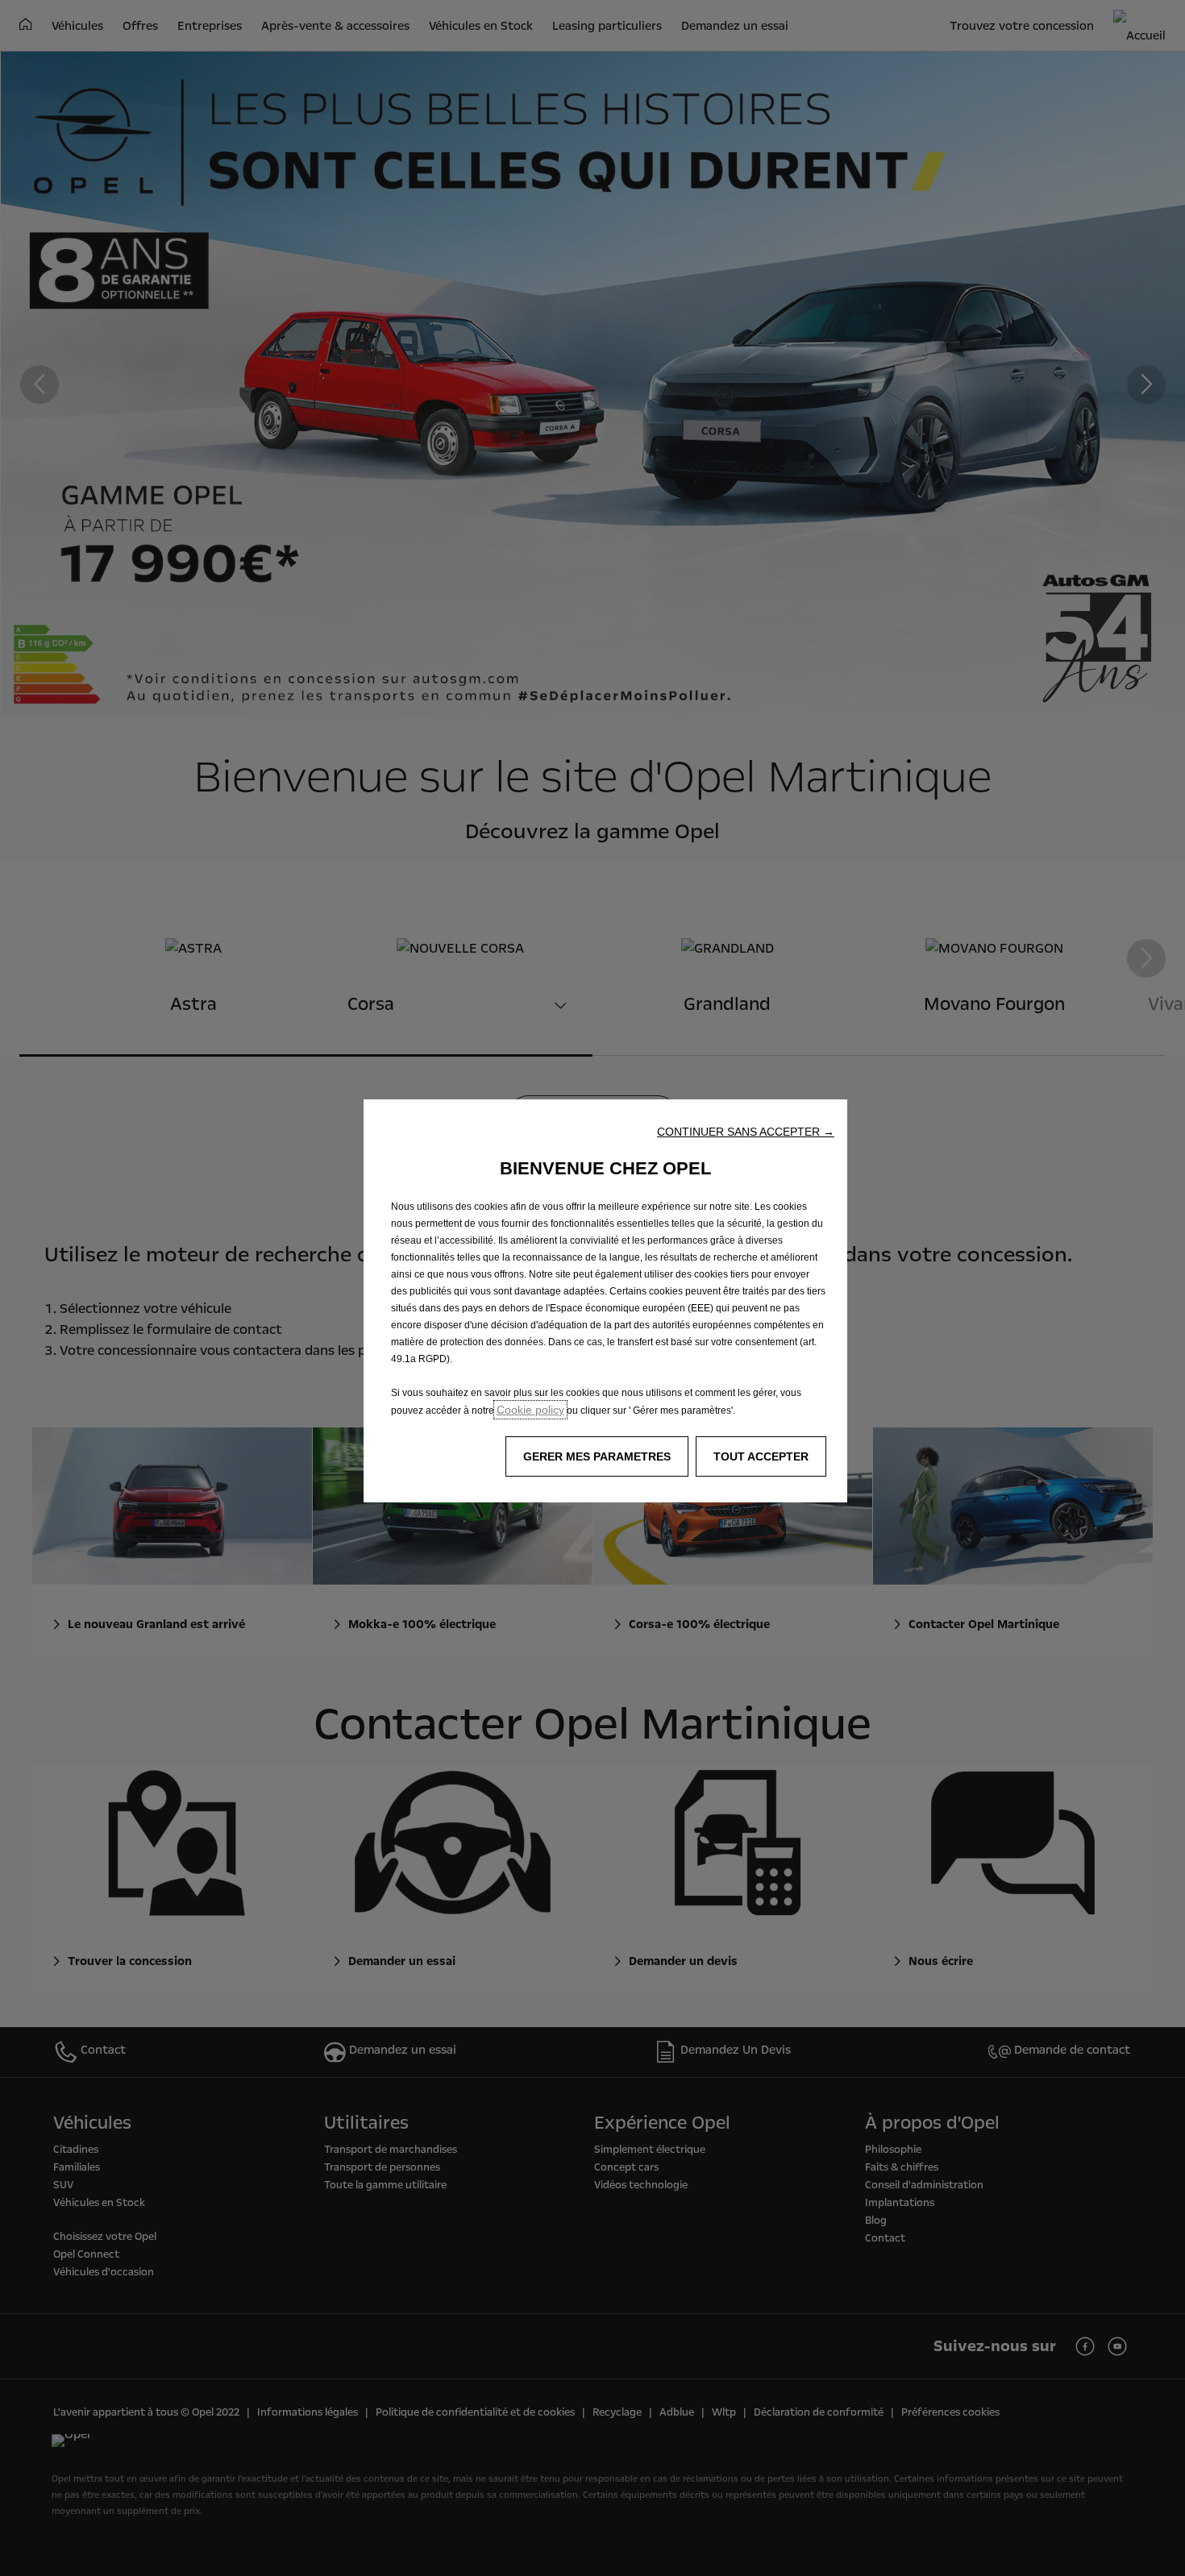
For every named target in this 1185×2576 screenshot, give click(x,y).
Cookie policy (530, 1410)
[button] (746, 1132)
